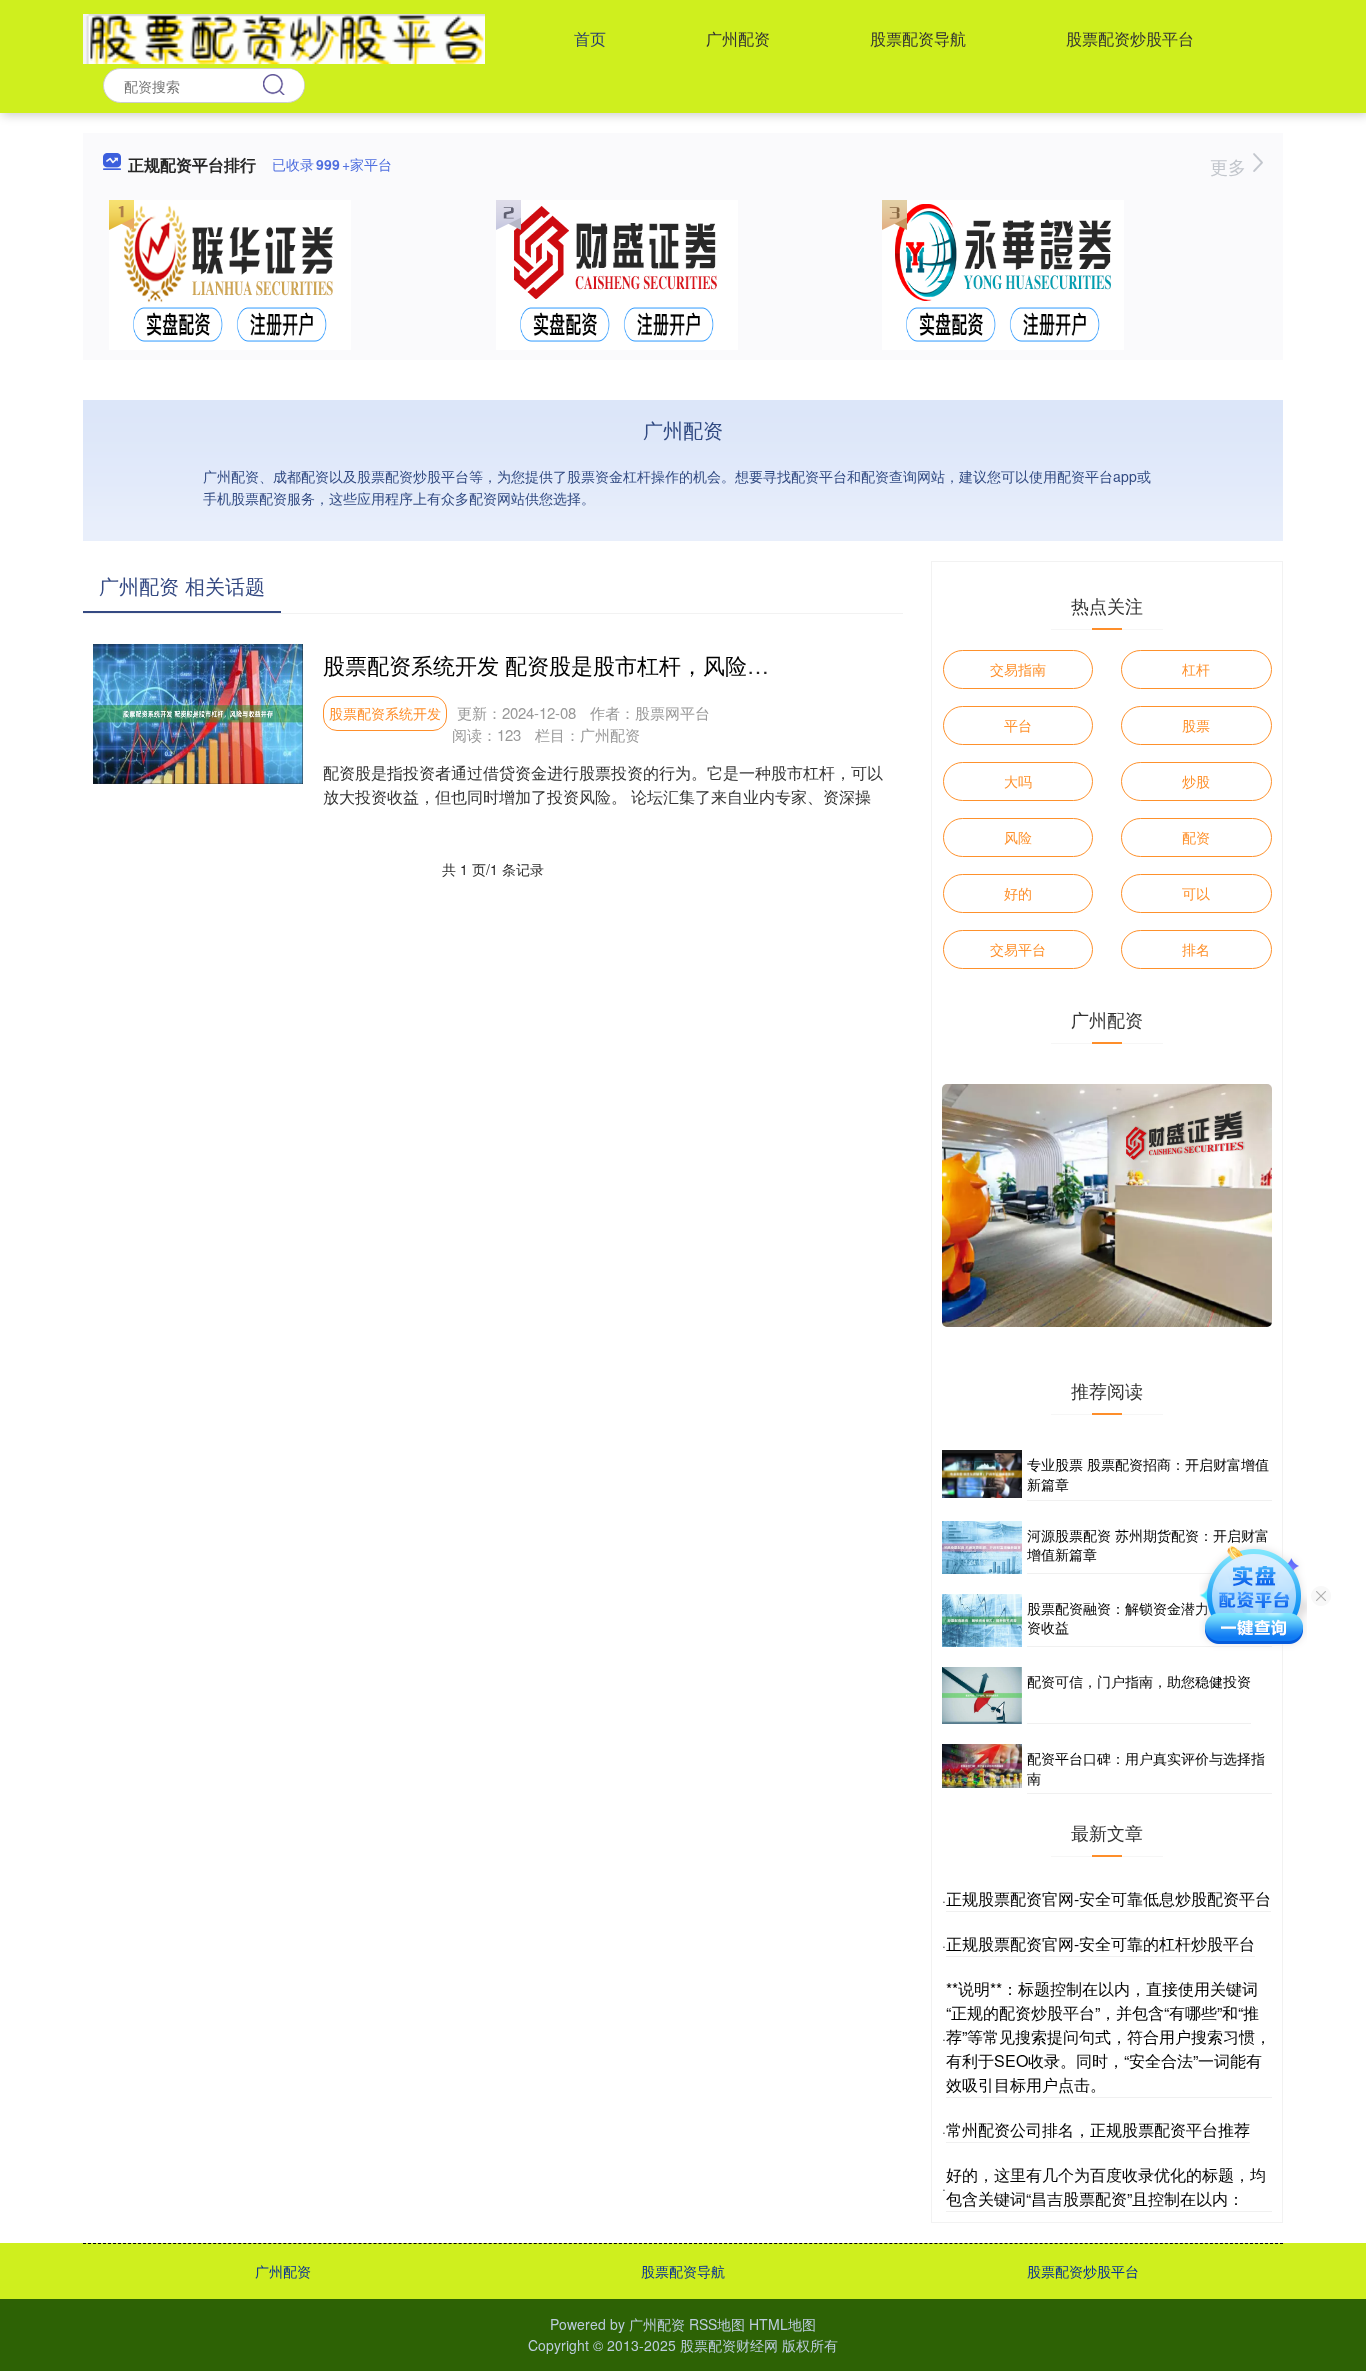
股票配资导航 (918, 38)
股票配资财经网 (729, 2345)
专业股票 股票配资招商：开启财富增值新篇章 (1148, 1474)
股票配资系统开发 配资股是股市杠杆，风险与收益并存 (590, 664)
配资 (1196, 837)
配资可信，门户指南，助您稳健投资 (1139, 1681)
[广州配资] (284, 37)
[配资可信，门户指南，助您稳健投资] (982, 1695)
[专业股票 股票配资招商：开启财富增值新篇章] (982, 1475)
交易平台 (1018, 949)
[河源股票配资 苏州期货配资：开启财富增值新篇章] (982, 1547)
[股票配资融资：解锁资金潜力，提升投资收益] (982, 1620)
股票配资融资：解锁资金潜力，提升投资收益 (1146, 1618)
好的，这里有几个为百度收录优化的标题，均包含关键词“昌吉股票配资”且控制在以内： (1106, 2186)
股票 (1196, 725)
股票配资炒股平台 (1130, 38)
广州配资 (738, 38)
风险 (1018, 837)
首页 (590, 38)
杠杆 (1196, 669)
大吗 (1018, 781)
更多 (1230, 166)
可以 (1196, 893)
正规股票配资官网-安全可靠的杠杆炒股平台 (1100, 1943)
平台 (1018, 725)
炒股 (1196, 781)
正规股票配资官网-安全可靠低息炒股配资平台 (1108, 1898)
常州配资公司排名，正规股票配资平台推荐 (1098, 2129)
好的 (1018, 893)
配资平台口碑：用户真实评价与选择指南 (1146, 1768)
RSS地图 (717, 2324)
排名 (1196, 949)
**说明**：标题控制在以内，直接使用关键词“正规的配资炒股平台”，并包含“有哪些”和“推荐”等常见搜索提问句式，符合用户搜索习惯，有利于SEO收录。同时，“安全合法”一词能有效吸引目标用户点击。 (1108, 2036)
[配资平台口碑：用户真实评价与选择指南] (982, 1769)
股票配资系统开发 (385, 713)
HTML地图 (782, 2324)
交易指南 (1018, 669)
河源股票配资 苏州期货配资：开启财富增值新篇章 (1148, 1545)
